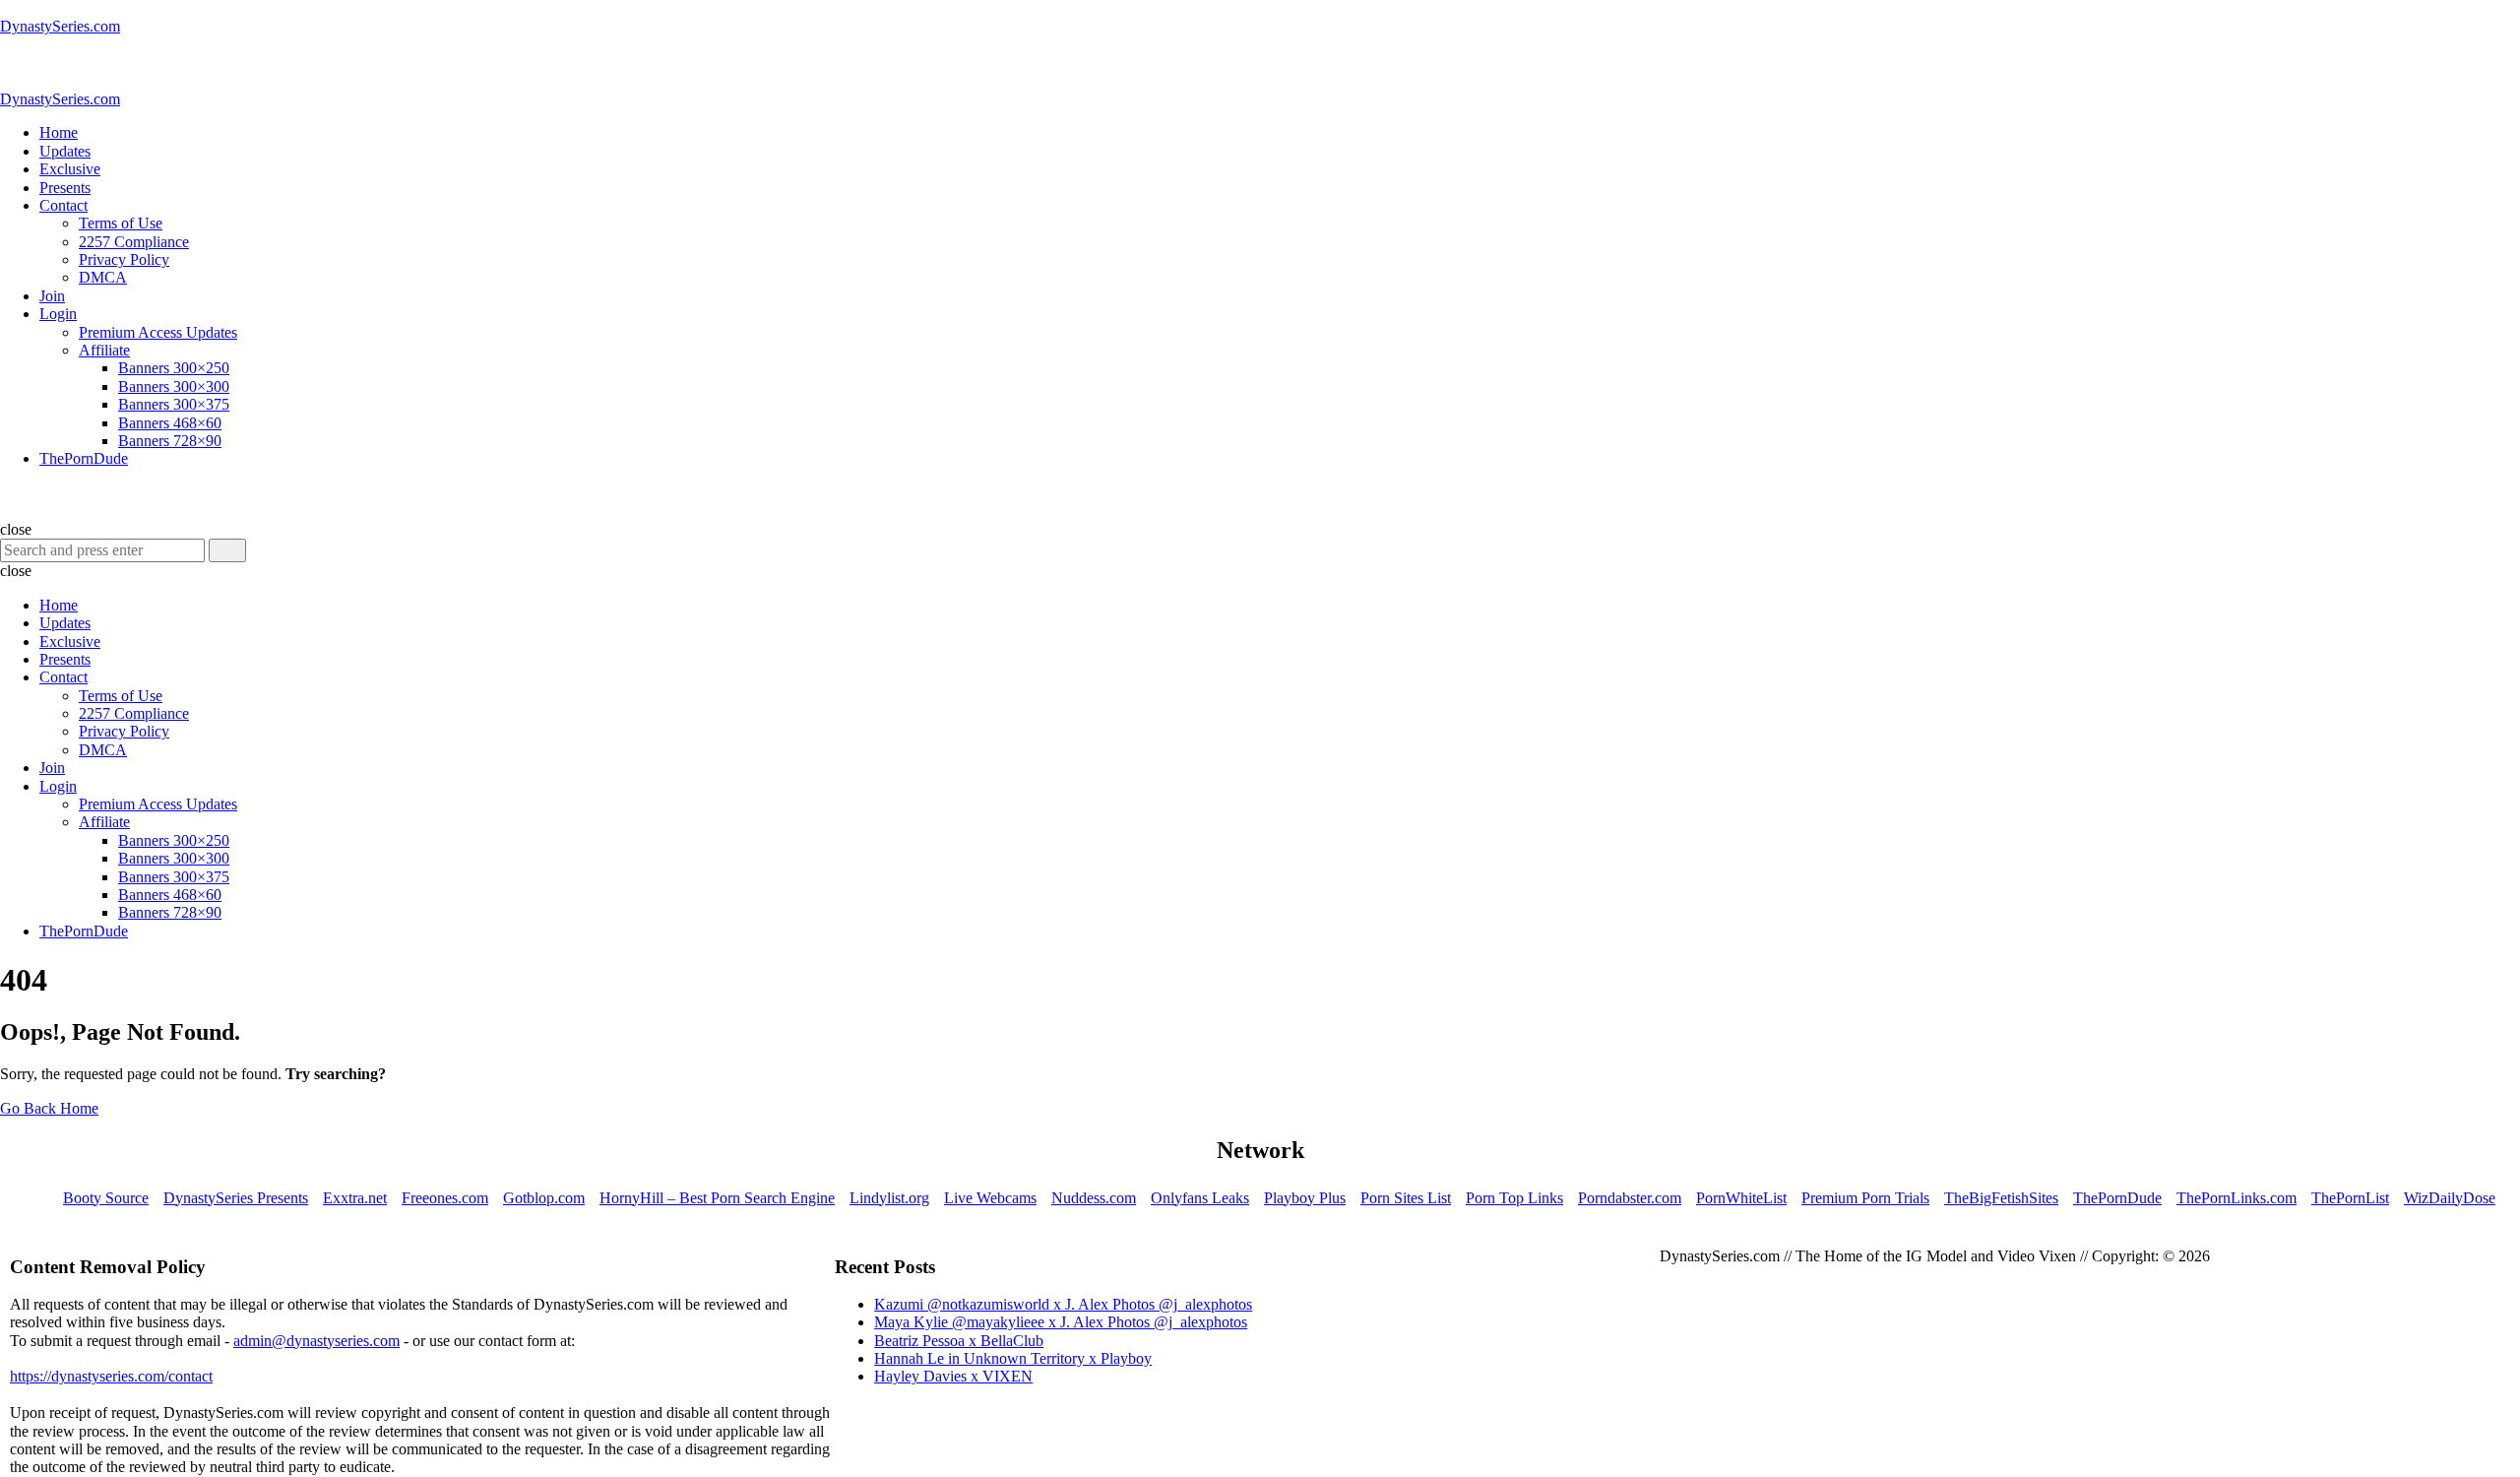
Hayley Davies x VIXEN (953, 1376)
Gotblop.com (544, 1198)
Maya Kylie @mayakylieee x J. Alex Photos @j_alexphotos (1061, 1322)
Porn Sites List (1406, 1198)
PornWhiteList (1741, 1198)
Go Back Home (49, 1108)
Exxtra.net (355, 1198)
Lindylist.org (889, 1198)
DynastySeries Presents (236, 1198)
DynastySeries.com (60, 26)
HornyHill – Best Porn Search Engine (717, 1198)
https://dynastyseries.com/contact (111, 1376)
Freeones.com (445, 1198)
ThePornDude (2117, 1198)
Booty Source (106, 1198)
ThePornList (2350, 1198)
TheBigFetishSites (2001, 1198)
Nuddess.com (1094, 1198)
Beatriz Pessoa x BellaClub (959, 1341)
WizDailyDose (2450, 1198)
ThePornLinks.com (2236, 1198)
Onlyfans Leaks (1200, 1198)
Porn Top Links (1514, 1198)
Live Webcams (990, 1198)
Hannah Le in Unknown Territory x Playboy (1013, 1358)
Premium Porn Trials (1865, 1198)
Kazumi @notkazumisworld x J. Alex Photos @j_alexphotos (1063, 1304)
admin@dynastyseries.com (316, 1341)
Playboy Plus (1305, 1198)
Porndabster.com (1630, 1198)
